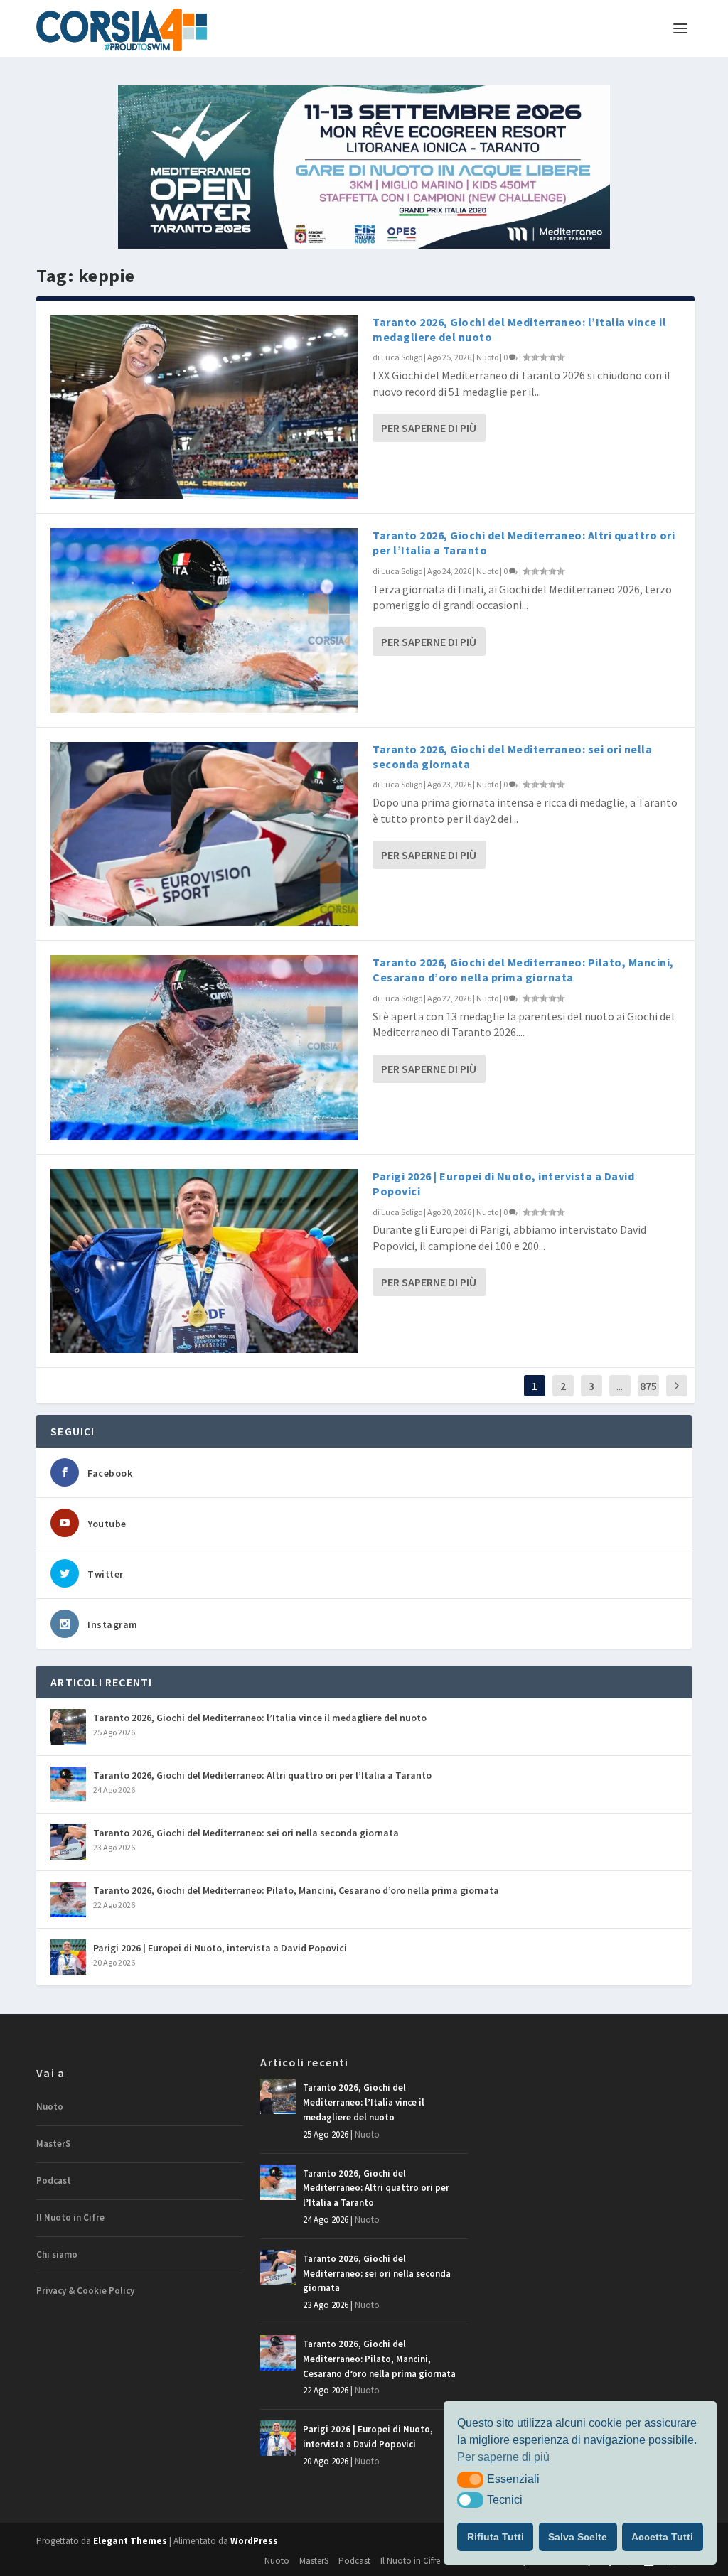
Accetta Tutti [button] (662, 2537)
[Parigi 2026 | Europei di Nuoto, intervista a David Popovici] (204, 1261)
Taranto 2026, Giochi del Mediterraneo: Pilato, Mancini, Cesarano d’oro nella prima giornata (523, 970)
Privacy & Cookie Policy (85, 2291)
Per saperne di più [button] (503, 2457)
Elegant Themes (130, 2541)
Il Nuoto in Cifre (70, 2217)
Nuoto (487, 357)
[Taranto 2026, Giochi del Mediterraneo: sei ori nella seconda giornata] (204, 834)
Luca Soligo (402, 357)
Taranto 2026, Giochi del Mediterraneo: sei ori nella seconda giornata (246, 1833)
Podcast (54, 2181)
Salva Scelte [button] (578, 2537)
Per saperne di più (429, 428)
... (620, 1386)
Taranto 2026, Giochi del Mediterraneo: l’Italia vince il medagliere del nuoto (260, 1718)
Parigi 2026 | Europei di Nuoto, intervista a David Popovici (220, 1948)
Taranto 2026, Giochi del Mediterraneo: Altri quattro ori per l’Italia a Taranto (262, 1775)
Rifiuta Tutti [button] (496, 2537)
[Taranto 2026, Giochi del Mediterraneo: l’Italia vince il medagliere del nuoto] (204, 407)
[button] (470, 2479)
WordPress (254, 2541)
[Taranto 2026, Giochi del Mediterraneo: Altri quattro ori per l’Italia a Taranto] (204, 620)
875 (648, 1386)
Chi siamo (57, 2254)
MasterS (53, 2144)
